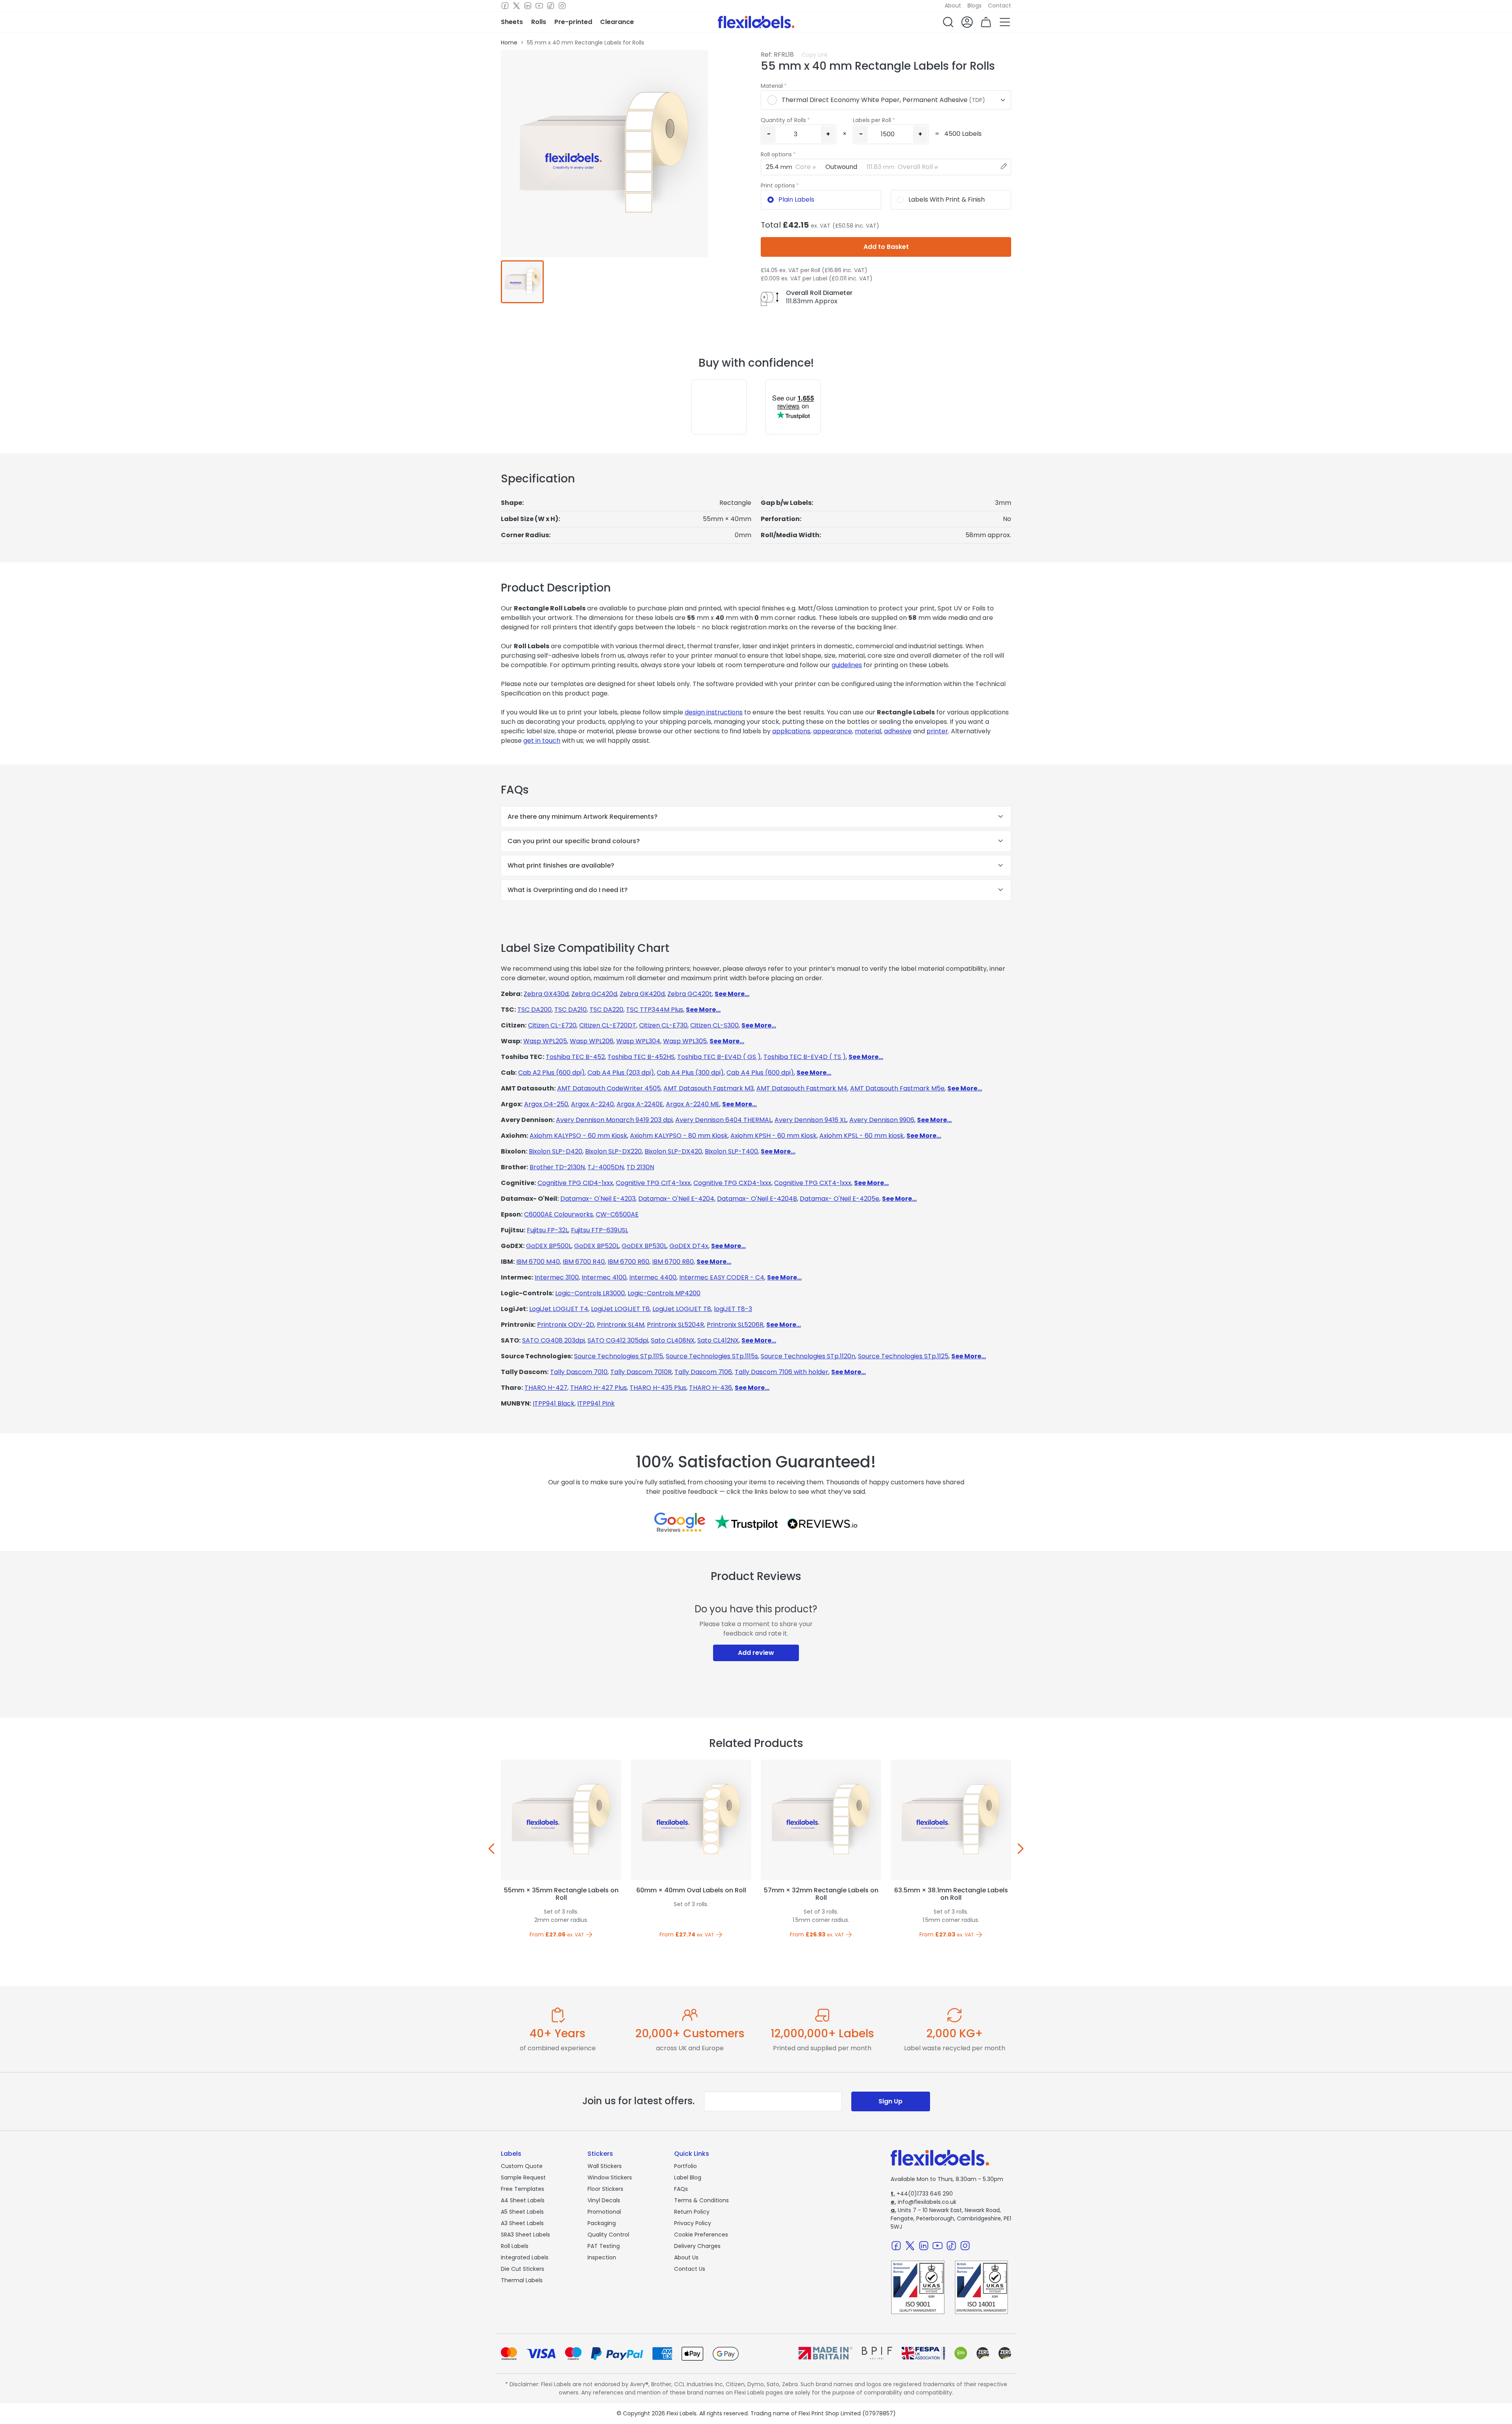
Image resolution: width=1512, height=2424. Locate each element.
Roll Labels (515, 2246)
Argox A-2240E (640, 1104)
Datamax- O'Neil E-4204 (676, 1199)
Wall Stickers (605, 2166)
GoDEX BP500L (549, 1246)
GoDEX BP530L (644, 1246)
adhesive (898, 731)
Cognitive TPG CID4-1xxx (575, 1183)
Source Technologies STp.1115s (712, 1356)
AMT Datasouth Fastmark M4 (802, 1088)
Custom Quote (522, 2166)
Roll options (776, 154)
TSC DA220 (606, 1010)
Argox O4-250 (546, 1104)
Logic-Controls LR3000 (590, 1293)
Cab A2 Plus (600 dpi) (551, 1073)
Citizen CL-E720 (552, 1025)
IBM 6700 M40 (538, 1262)
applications (791, 731)
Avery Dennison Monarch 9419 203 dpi (614, 1120)
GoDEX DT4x (689, 1246)
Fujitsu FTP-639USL (599, 1230)
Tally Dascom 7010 (579, 1372)
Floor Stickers (605, 2189)
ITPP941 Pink (596, 1403)
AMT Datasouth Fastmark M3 (709, 1088)
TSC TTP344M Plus (655, 1010)
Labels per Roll (872, 120)
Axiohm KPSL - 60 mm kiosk (862, 1136)
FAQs (681, 2189)
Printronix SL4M (621, 1325)
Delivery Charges (697, 2246)
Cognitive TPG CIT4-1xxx (653, 1183)
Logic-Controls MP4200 (664, 1293)
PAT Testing (604, 2246)
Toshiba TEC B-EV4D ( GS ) (719, 1057)
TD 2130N (640, 1167)
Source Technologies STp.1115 (619, 1356)
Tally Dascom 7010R (641, 1372)
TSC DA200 (535, 1010)
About (953, 6)
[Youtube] (539, 6)
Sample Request (523, 2177)
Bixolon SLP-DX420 (673, 1151)
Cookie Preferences (701, 2235)
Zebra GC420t (690, 994)
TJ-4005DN (606, 1167)
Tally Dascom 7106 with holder (782, 1372)
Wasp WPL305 (685, 1041)
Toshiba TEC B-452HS (641, 1057)
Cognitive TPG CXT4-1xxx (813, 1183)
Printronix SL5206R (735, 1325)
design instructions (714, 712)
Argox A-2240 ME (693, 1104)
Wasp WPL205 (545, 1041)
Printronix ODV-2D (566, 1325)
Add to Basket (886, 247)
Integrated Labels (525, 2257)
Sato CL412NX (718, 1340)
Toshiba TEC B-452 (575, 1057)
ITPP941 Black (554, 1403)
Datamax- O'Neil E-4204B (757, 1199)
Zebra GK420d (642, 994)
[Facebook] (505, 6)
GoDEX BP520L (597, 1246)
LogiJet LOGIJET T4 (559, 1309)
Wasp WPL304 (638, 1041)
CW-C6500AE (617, 1214)
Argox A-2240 (592, 1104)
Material (772, 86)
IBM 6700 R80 (673, 1262)
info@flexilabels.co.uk (924, 2202)
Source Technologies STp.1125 (903, 1356)
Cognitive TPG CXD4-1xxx (732, 1183)
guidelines (847, 665)
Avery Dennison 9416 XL (811, 1120)
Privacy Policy (693, 2223)
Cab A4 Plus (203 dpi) (621, 1073)
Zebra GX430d (546, 994)
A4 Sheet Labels (523, 2200)
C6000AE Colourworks (559, 1214)
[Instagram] (562, 6)
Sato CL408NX (673, 1340)
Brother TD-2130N (557, 1167)
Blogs (975, 6)
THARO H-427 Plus (598, 1388)
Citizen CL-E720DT (608, 1025)
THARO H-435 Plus (658, 1388)
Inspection (602, 2257)
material (868, 731)
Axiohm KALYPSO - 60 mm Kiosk (578, 1136)
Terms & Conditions (701, 2200)
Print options (778, 185)
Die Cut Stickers (523, 2269)
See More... (732, 994)
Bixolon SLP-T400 (731, 1151)
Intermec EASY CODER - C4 (722, 1277)
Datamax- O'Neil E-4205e (839, 1199)
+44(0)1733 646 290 (922, 2194)
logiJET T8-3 (733, 1309)
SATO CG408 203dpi (553, 1340)
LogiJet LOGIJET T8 (682, 1309)
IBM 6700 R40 (584, 1262)
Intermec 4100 (604, 1277)
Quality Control (608, 2235)
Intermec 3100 (557, 1277)
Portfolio (686, 2166)
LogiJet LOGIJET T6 (620, 1309)
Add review (756, 1653)
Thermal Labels (522, 2280)
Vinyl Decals (604, 2200)
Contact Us (690, 2269)
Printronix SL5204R (675, 1325)
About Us (686, 2257)
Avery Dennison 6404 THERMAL (724, 1120)
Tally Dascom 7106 (703, 1372)
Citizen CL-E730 (663, 1025)
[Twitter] (516, 6)
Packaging (602, 2223)
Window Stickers (610, 2177)
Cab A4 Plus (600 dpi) (760, 1073)
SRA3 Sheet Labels (525, 2235)
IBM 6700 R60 (628, 1262)
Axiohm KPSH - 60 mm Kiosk (774, 1136)
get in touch (542, 741)
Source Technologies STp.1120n (808, 1356)
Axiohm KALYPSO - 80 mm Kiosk (679, 1136)
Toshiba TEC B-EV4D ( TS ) (805, 1057)
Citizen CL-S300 (714, 1025)
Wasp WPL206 (592, 1041)
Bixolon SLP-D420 (556, 1151)
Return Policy (692, 2212)
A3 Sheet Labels (522, 2223)
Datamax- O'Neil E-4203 (598, 1199)
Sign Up (890, 2101)
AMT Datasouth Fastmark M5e (897, 1088)
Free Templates (523, 2189)
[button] (948, 22)
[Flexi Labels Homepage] (756, 22)
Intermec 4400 (653, 1277)
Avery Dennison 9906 (882, 1120)
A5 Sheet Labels (522, 2212)
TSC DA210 (571, 1010)
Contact (1000, 6)
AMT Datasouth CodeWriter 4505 (609, 1088)
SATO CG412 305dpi (618, 1340)
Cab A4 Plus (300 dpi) (690, 1073)
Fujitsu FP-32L (548, 1230)
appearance (833, 731)
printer (937, 731)
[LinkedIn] (528, 6)
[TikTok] (551, 6)
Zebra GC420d (594, 994)
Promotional (604, 2212)
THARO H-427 (546, 1388)
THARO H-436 (711, 1388)
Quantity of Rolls (783, 120)
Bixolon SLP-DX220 (613, 1151)
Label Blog (688, 2177)
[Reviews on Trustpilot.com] (746, 1522)
